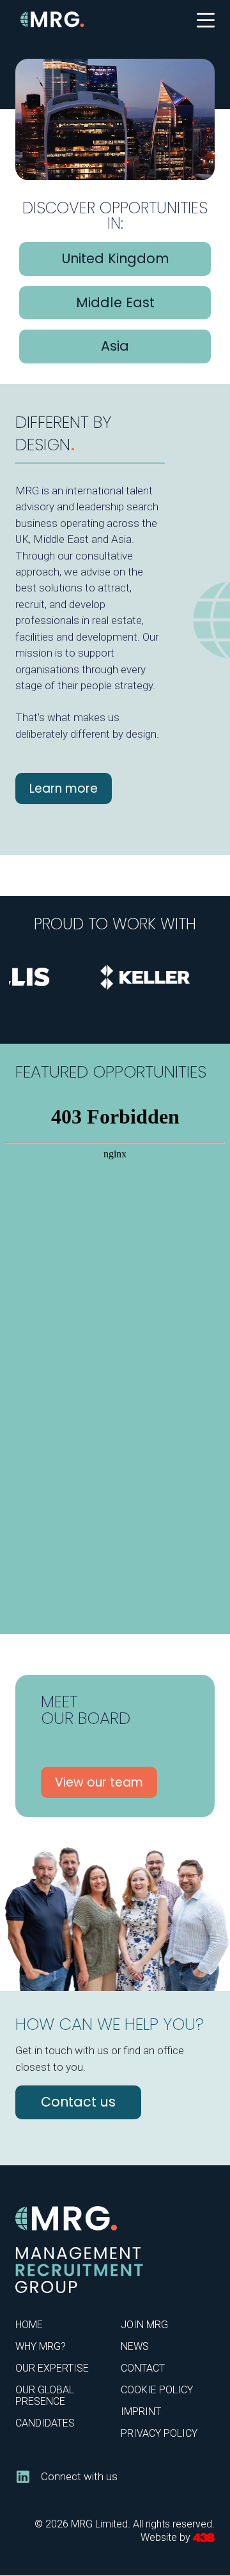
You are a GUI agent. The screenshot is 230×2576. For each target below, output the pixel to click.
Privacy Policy (159, 2433)
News (135, 2346)
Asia (115, 346)
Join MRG (144, 2325)
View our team (99, 1782)
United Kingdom (115, 258)
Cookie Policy (157, 2390)
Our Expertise (52, 2368)
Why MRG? (41, 2346)
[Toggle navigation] (206, 19)
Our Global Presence (45, 2396)
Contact (143, 2368)
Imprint (141, 2412)
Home (29, 2325)
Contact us (78, 2102)
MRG (52, 19)
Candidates (45, 2423)
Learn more (64, 789)
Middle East (115, 302)
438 (204, 2538)
